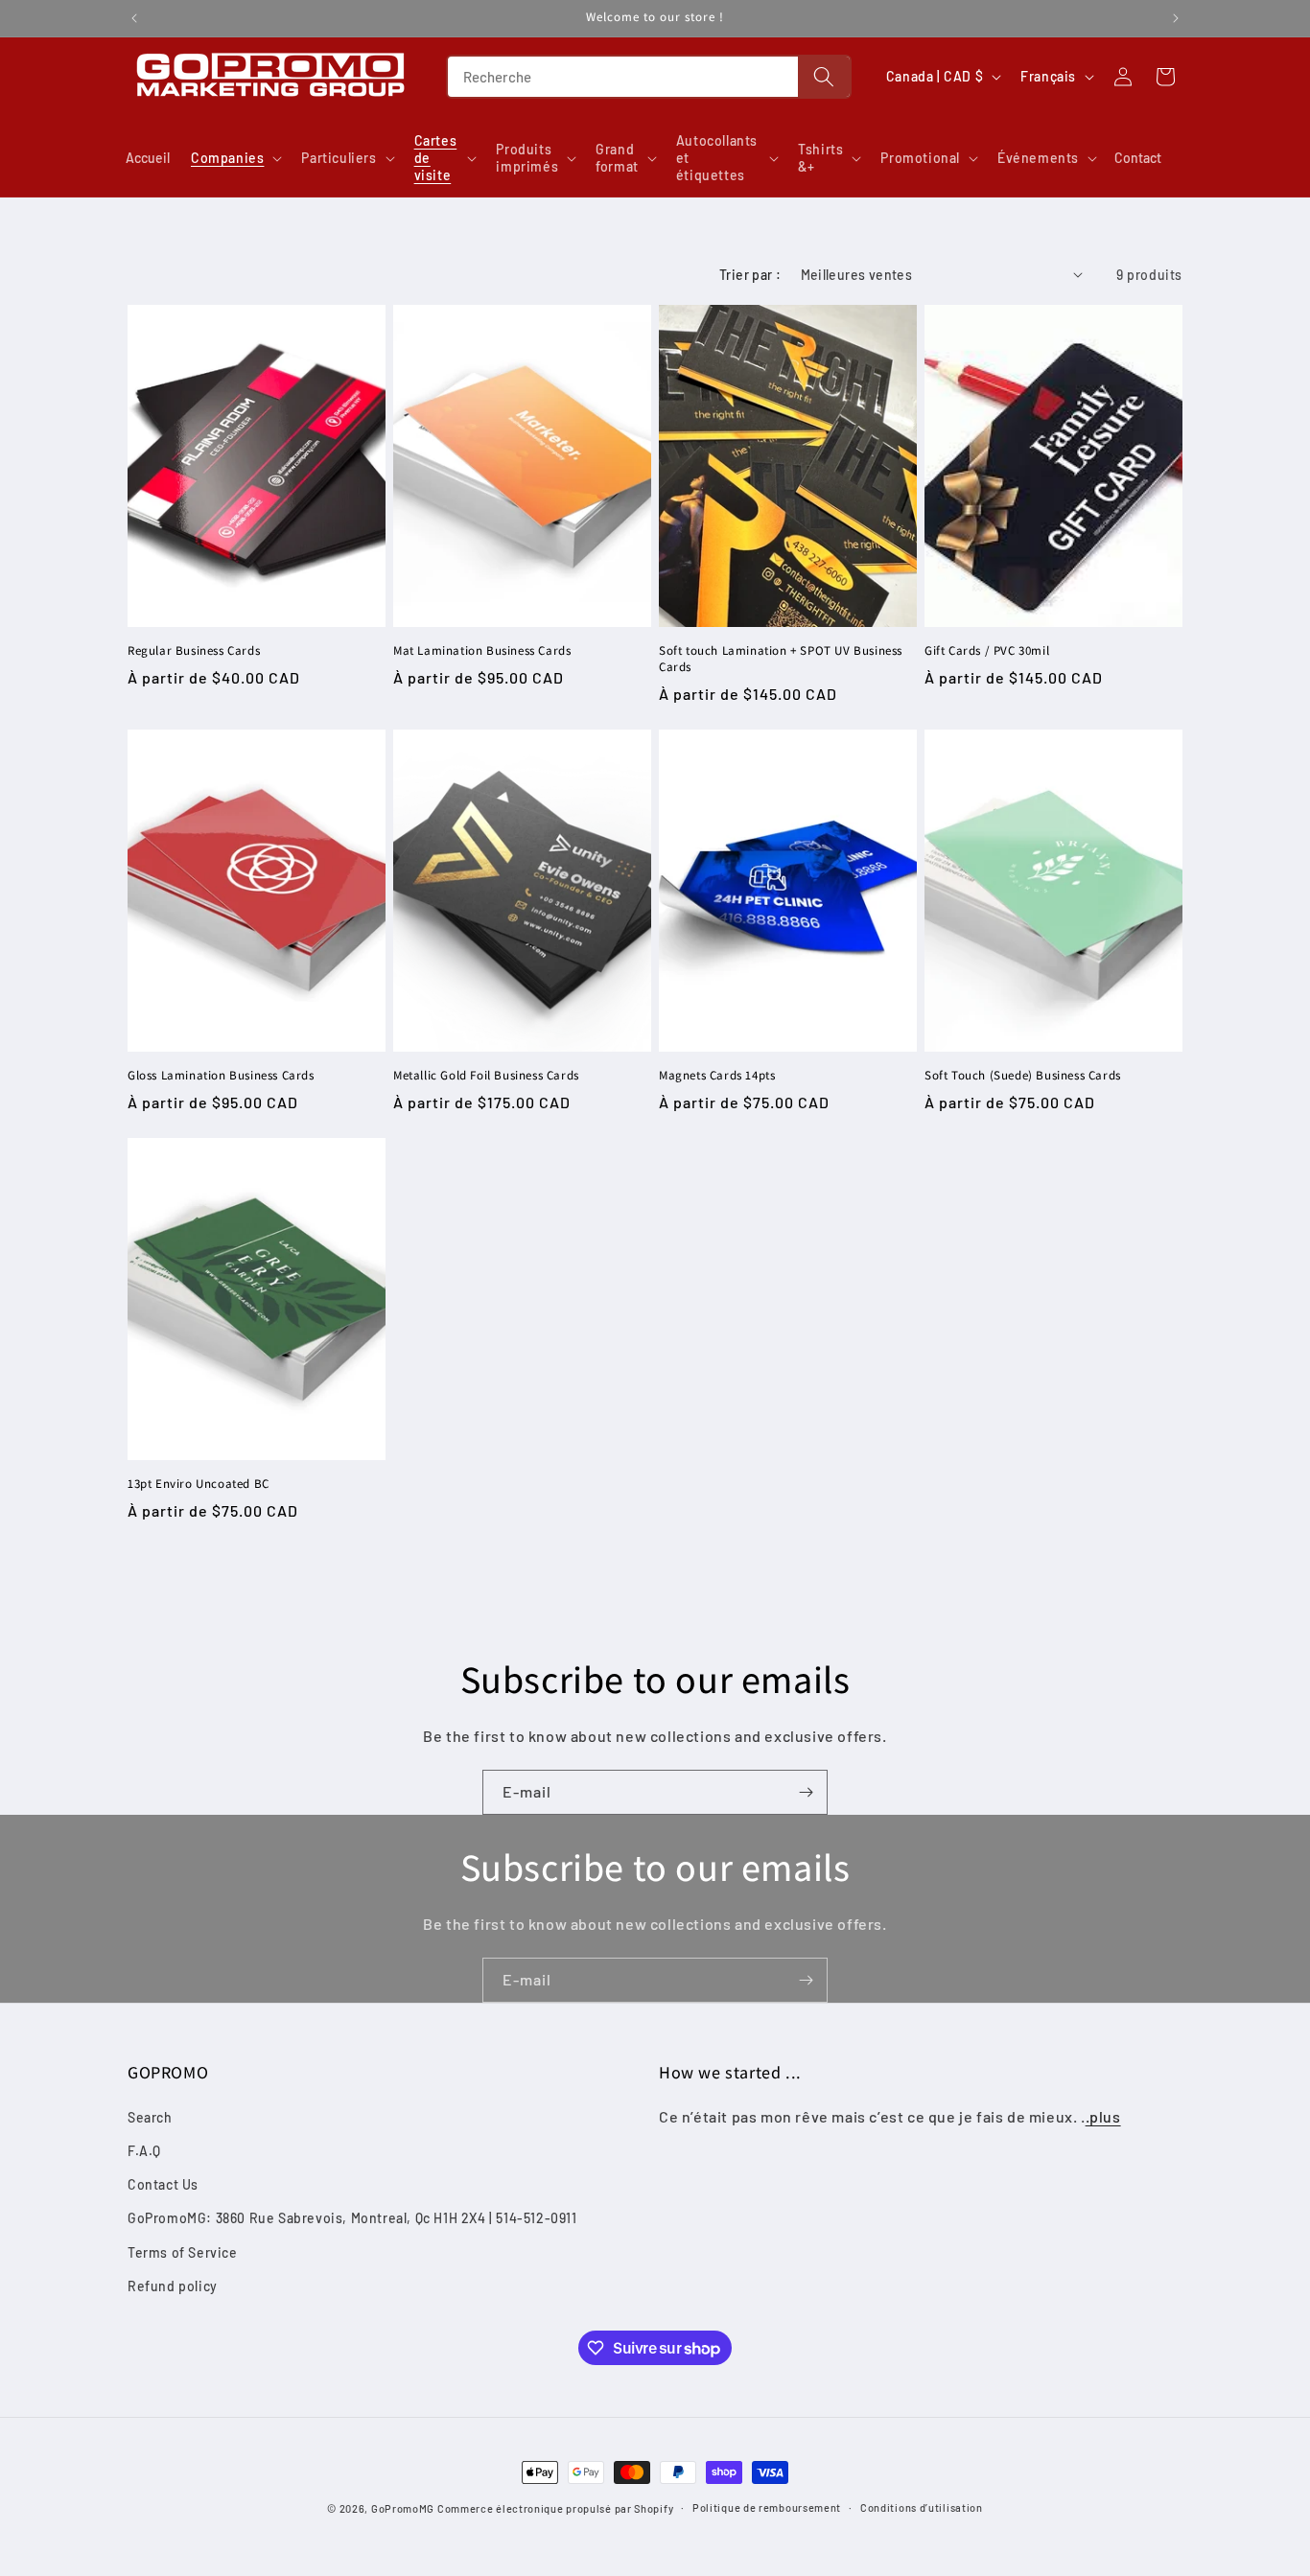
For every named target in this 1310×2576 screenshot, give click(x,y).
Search (150, 2116)
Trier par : (750, 275)
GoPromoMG (403, 2508)
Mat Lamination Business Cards (482, 651)
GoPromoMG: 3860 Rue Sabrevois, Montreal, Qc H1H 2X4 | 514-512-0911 (352, 2218)
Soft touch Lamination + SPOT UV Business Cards (781, 659)
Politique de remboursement (767, 2507)
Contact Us (163, 2184)
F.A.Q (144, 2150)
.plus (1103, 2115)
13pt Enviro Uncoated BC (199, 1484)
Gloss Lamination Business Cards (221, 1076)
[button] (234, 158)
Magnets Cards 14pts (717, 1076)
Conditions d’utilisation (922, 2507)
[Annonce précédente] (134, 18)
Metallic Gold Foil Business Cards (486, 1076)
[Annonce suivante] (1176, 18)
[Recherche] (824, 77)
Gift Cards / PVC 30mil (987, 651)
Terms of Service (183, 2251)
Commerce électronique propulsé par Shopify (555, 2508)
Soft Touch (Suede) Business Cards (1023, 1076)
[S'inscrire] (806, 1792)
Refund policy (173, 2285)
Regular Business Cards (194, 651)
